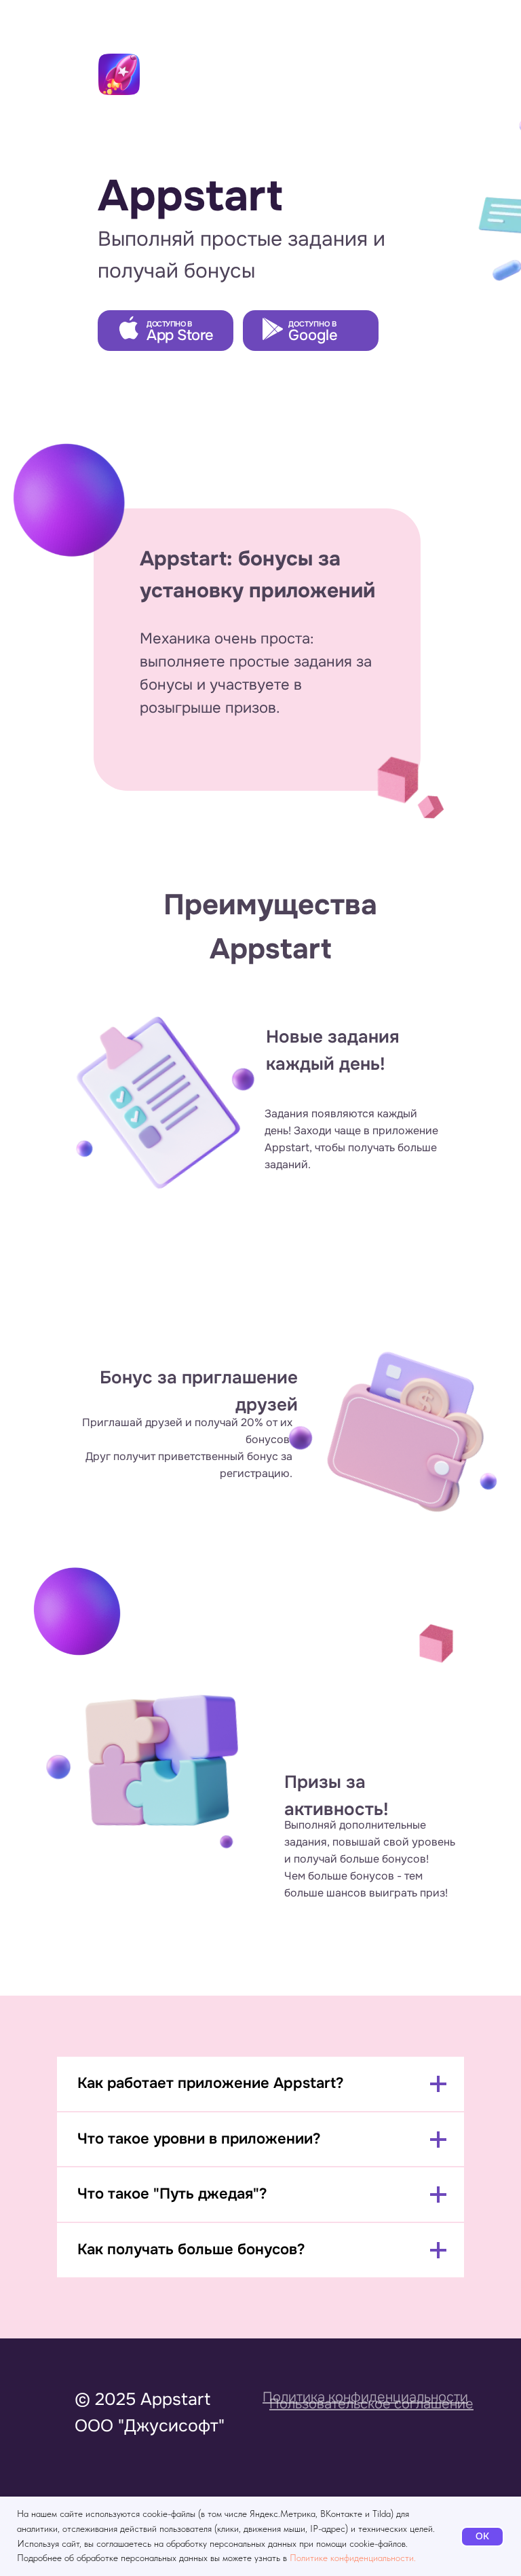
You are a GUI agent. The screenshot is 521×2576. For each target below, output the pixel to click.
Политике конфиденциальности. (353, 2558)
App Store (180, 335)
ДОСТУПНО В (312, 324)
